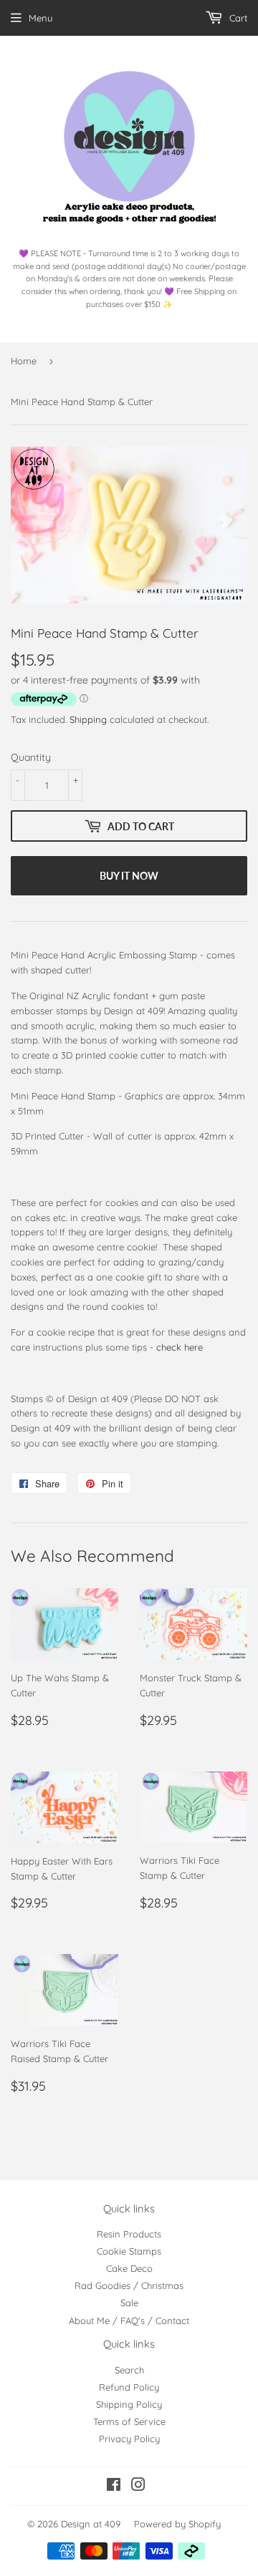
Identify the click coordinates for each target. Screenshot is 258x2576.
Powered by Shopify (177, 2524)
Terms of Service (129, 2421)
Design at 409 (91, 2524)
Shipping (88, 719)
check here (180, 1347)
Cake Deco (129, 2268)
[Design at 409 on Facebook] (114, 2487)
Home (24, 361)
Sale (129, 2303)
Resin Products (129, 2234)
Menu (40, 18)
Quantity (31, 757)
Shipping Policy (129, 2404)
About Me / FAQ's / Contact (129, 2320)
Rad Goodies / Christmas (129, 2285)
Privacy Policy (129, 2439)
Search (129, 2370)
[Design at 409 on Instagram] (138, 2487)
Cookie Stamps (129, 2251)
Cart (237, 18)
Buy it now (129, 876)
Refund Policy (129, 2387)
